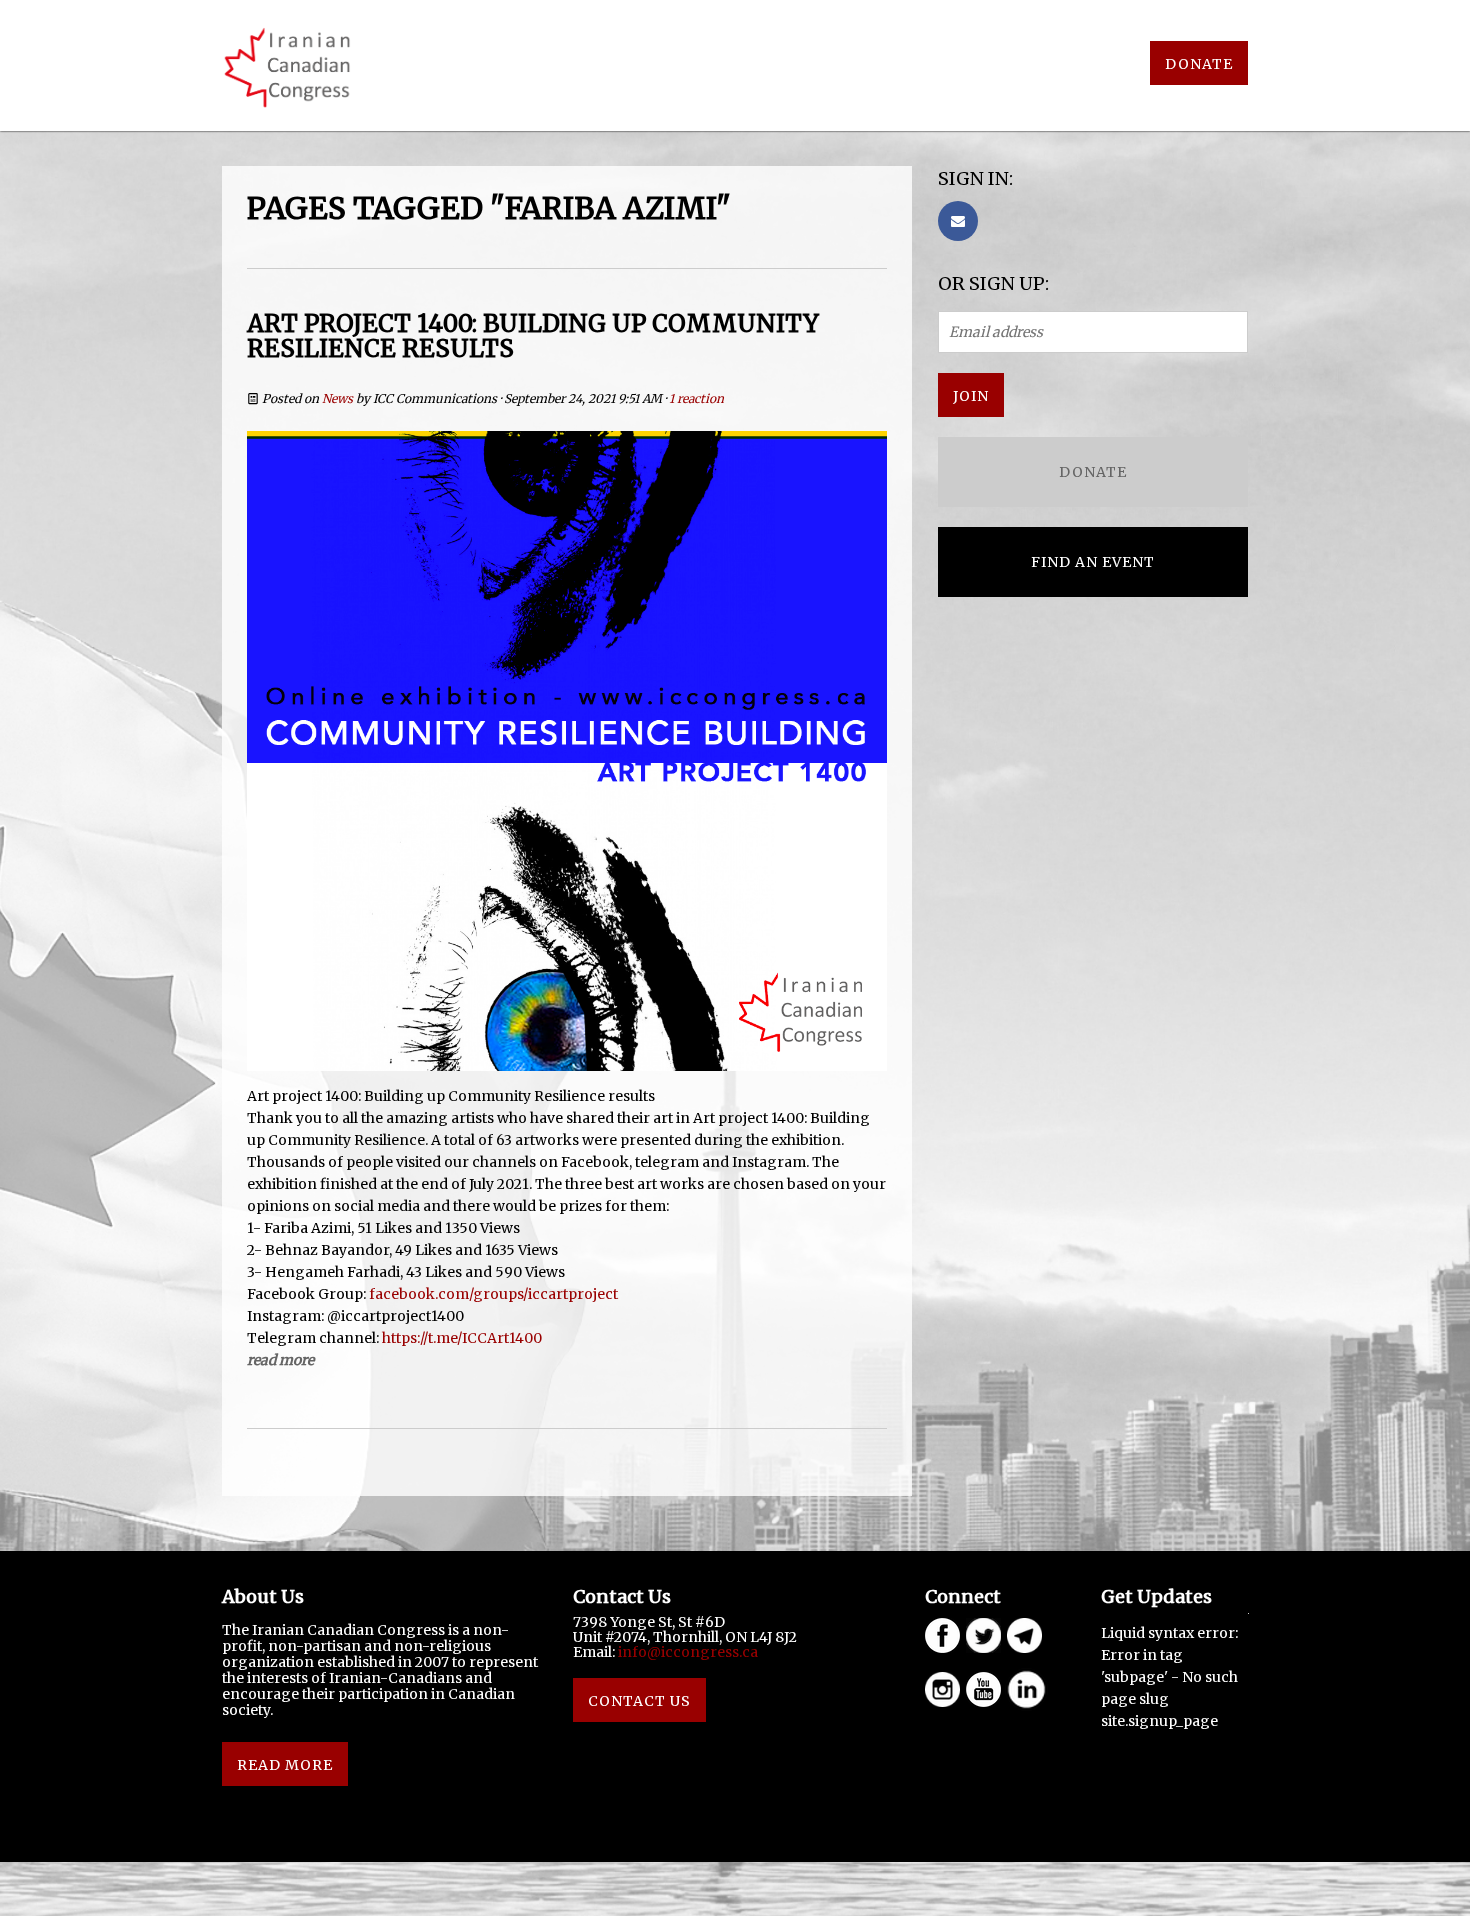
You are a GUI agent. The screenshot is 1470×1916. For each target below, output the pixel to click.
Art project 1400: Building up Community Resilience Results (533, 336)
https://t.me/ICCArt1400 (462, 1338)
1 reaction (696, 398)
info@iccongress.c (684, 1652)
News (337, 398)
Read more (280, 1360)
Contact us (639, 1701)
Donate (1199, 64)
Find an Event (1093, 562)
